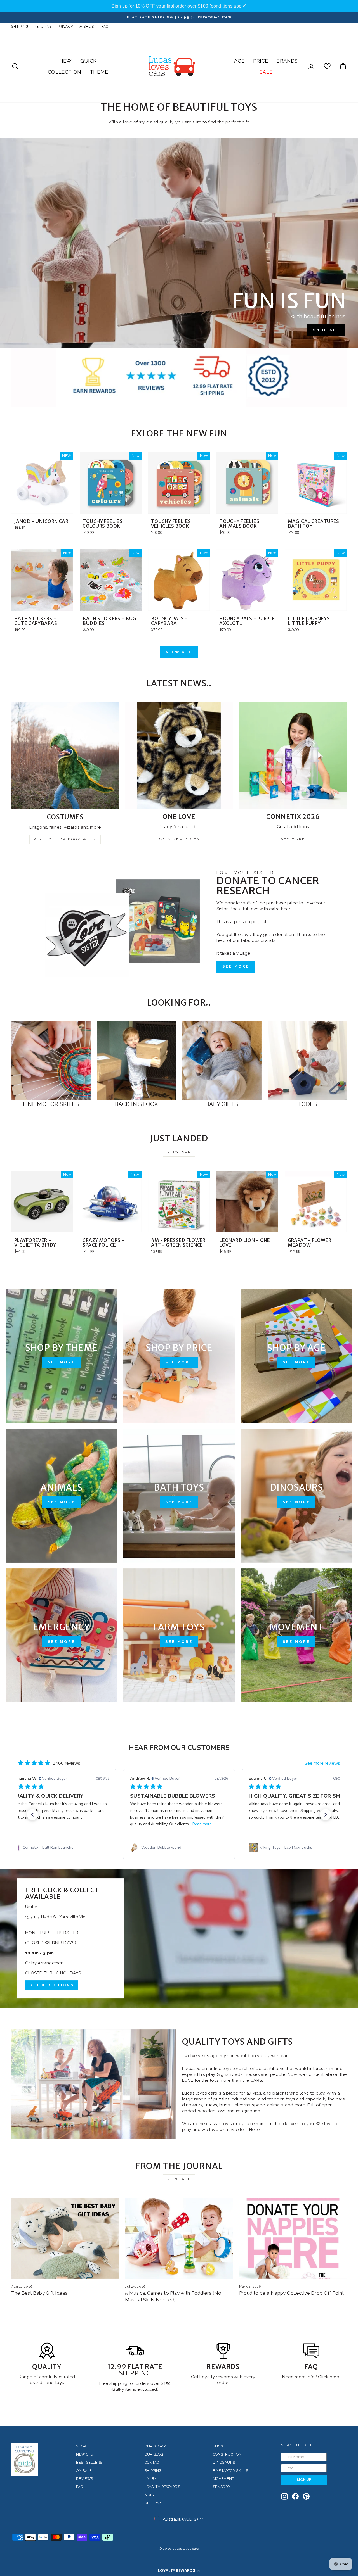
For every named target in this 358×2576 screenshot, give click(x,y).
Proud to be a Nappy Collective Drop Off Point (292, 2293)
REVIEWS (85, 2479)
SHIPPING (20, 26)
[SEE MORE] (62, 1356)
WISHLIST (87, 26)
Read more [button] (202, 1824)
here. (334, 2377)
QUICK (89, 61)
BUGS (218, 2446)
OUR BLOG (154, 2454)
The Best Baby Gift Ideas (39, 2293)
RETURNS (43, 26)
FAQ (105, 26)
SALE (266, 72)
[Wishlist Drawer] (327, 66)
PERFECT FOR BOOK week (65, 839)
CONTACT (153, 2462)
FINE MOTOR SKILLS (230, 2471)
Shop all (326, 330)
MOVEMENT (223, 2479)
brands (38, 2383)
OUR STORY (155, 2446)
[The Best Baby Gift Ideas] (65, 2238)
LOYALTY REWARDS (162, 2487)
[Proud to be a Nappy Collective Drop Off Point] (293, 2238)
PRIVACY (65, 26)
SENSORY (222, 2487)
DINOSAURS (224, 2462)
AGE (239, 61)
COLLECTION (65, 72)
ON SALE (84, 2471)
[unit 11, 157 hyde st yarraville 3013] (179, 1938)
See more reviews (322, 1763)
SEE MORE (293, 839)
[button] (179, 2570)
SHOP (81, 2446)
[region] (179, 6)
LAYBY (151, 2479)
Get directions (52, 1985)
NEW (66, 61)
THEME (99, 72)
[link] (60, 1848)
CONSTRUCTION (227, 2454)
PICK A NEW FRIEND (179, 839)
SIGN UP (304, 2480)
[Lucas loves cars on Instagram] (284, 2496)
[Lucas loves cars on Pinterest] (306, 2496)
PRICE (261, 61)
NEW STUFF (87, 2454)
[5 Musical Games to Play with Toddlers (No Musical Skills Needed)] (179, 2238)
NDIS (149, 2495)
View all (179, 652)
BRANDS (287, 61)
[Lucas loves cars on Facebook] (295, 2496)
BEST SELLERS (89, 2462)
